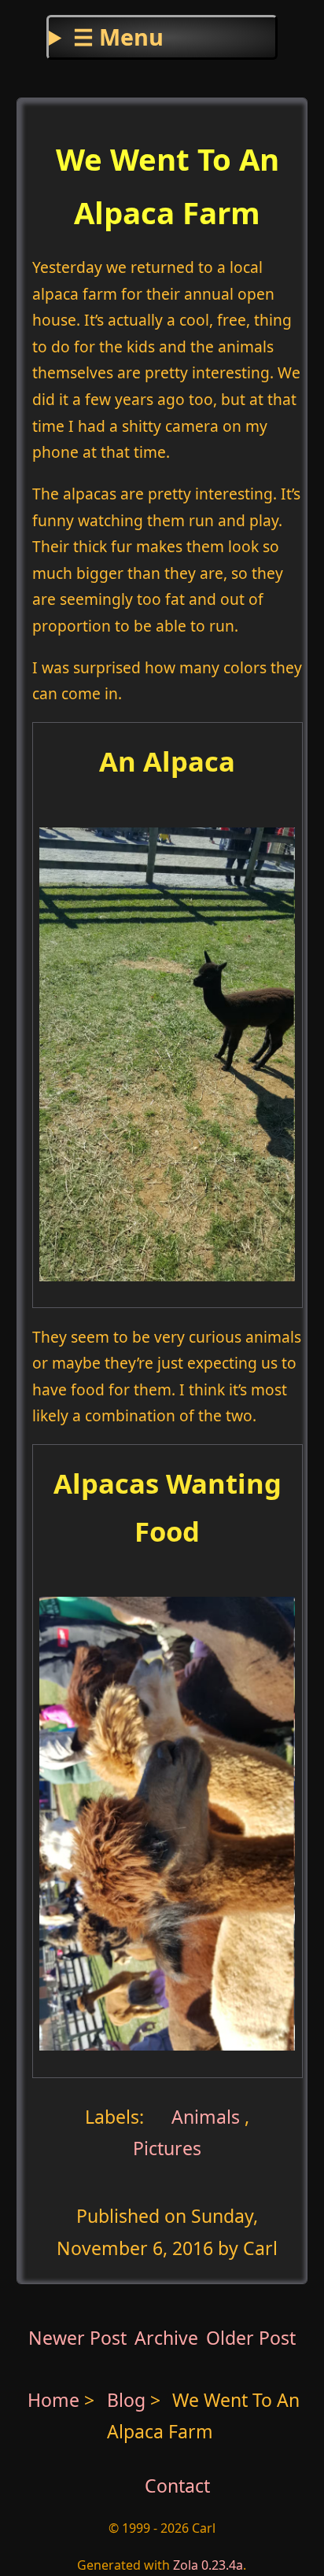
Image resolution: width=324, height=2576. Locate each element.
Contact (177, 2486)
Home (53, 2400)
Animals (203, 2117)
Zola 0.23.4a (208, 2565)
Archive (166, 2338)
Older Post (251, 2338)
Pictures (167, 2148)
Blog (129, 2400)
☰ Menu (118, 37)
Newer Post (77, 2338)
